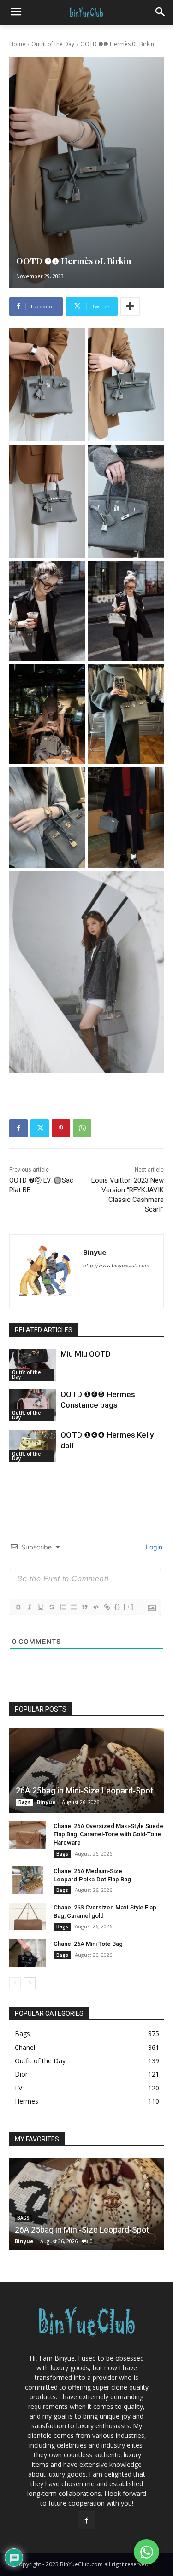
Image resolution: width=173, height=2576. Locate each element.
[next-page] (30, 1983)
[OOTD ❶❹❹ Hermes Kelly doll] (33, 1446)
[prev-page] (15, 1983)
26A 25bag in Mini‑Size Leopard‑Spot (85, 1790)
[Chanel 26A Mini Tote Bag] (28, 1953)
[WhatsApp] (82, 1128)
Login (153, 1547)
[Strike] (51, 1607)
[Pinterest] (61, 1128)
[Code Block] (95, 1607)
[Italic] (29, 1607)
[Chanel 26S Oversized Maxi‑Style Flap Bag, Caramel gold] (28, 1916)
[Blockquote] (84, 1607)
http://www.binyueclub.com (116, 1265)
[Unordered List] (73, 1607)
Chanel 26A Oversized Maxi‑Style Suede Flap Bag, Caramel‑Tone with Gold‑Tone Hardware (108, 1834)
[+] (129, 1607)
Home (17, 44)
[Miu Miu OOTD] (33, 1365)
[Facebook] (18, 1128)
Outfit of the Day (53, 44)
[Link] (107, 1607)
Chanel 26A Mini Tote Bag (88, 1944)
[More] (130, 307)
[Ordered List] (62, 1607)
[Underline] (40, 1607)
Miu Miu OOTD (86, 1354)
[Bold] (18, 1607)
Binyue (95, 1252)
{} (118, 1607)
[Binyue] (46, 1271)
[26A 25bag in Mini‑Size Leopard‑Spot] (86, 1770)
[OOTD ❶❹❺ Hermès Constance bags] (33, 1405)
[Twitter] (40, 1128)
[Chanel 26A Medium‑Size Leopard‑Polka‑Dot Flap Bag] (28, 1880)
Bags (24, 1802)
